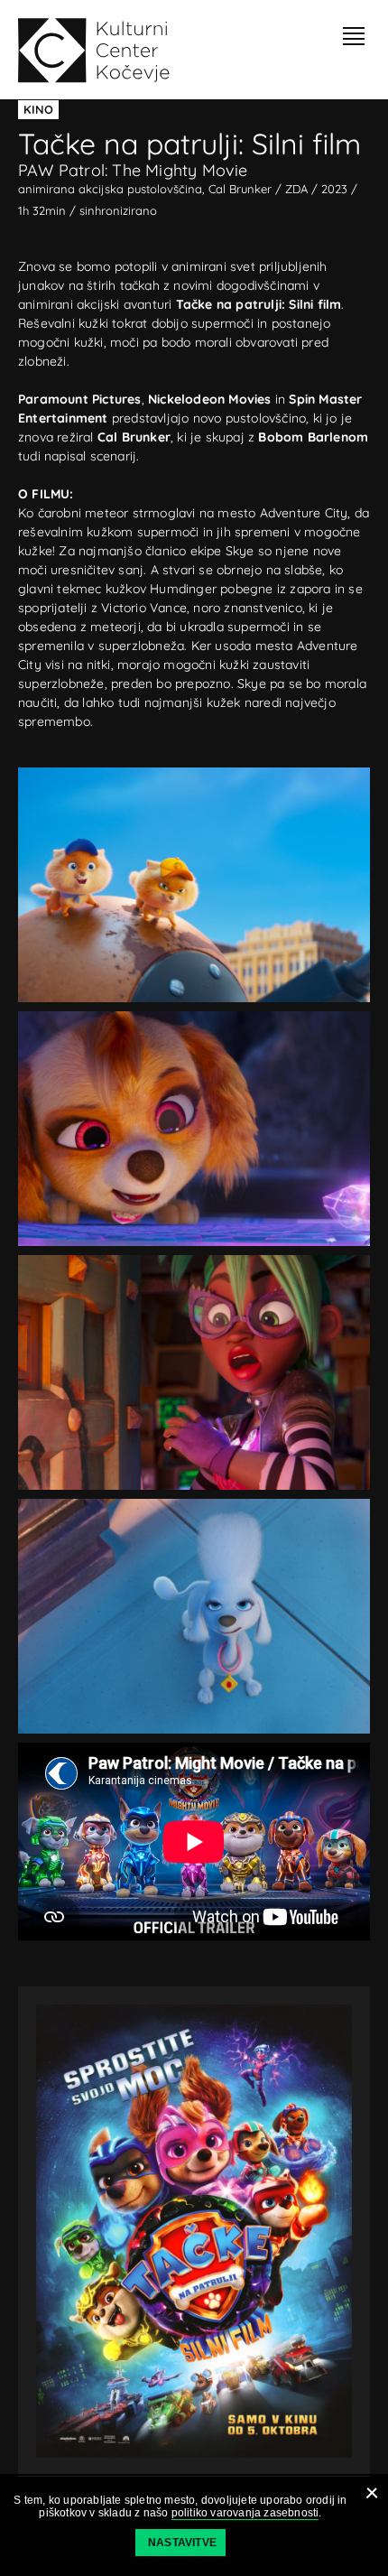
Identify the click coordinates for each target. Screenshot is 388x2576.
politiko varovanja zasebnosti (245, 2513)
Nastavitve (182, 2543)
